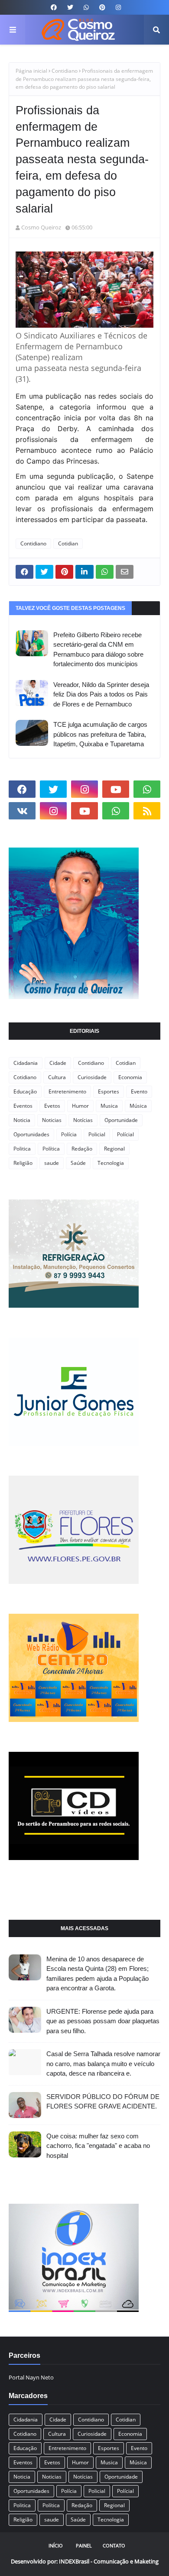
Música (138, 1106)
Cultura (57, 1077)
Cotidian (68, 543)
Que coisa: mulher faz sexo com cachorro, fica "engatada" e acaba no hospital (98, 2146)
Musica (109, 1106)
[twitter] (70, 7)
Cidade (58, 1063)
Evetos (52, 1106)
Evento (139, 1091)
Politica (22, 1149)
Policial (97, 1134)
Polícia (69, 1134)
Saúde (78, 1163)
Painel (84, 2545)
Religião (23, 1163)
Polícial (125, 1134)
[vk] (22, 811)
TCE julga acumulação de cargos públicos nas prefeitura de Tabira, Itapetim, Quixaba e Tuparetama (100, 734)
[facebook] (54, 7)
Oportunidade (121, 1120)
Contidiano (65, 71)
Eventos (23, 1106)
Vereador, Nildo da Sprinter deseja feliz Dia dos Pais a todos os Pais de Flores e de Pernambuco (101, 694)
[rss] (147, 811)
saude (52, 1163)
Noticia (22, 1120)
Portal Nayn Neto (31, 2377)
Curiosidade (92, 1077)
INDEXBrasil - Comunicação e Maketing (109, 2561)
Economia (130, 1077)
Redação (82, 1149)
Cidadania (26, 1063)
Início (56, 2545)
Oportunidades (31, 1134)
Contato (114, 2545)
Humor (80, 1106)
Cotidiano (25, 1077)
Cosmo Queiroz (41, 227)
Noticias (52, 1120)
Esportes (109, 1091)
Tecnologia (111, 1163)
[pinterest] (102, 7)
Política (51, 1149)
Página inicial (31, 71)
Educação (25, 1091)
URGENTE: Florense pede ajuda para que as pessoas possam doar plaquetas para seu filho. (103, 2021)
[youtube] (116, 789)
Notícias (83, 1120)
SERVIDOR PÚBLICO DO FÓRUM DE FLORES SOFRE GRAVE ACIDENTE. (103, 2102)
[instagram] (117, 7)
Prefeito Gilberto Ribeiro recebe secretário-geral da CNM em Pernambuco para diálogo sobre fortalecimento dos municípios (98, 650)
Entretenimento (67, 1091)
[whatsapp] (86, 7)
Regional (114, 1149)
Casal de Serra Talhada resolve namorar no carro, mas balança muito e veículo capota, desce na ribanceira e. (103, 2063)
